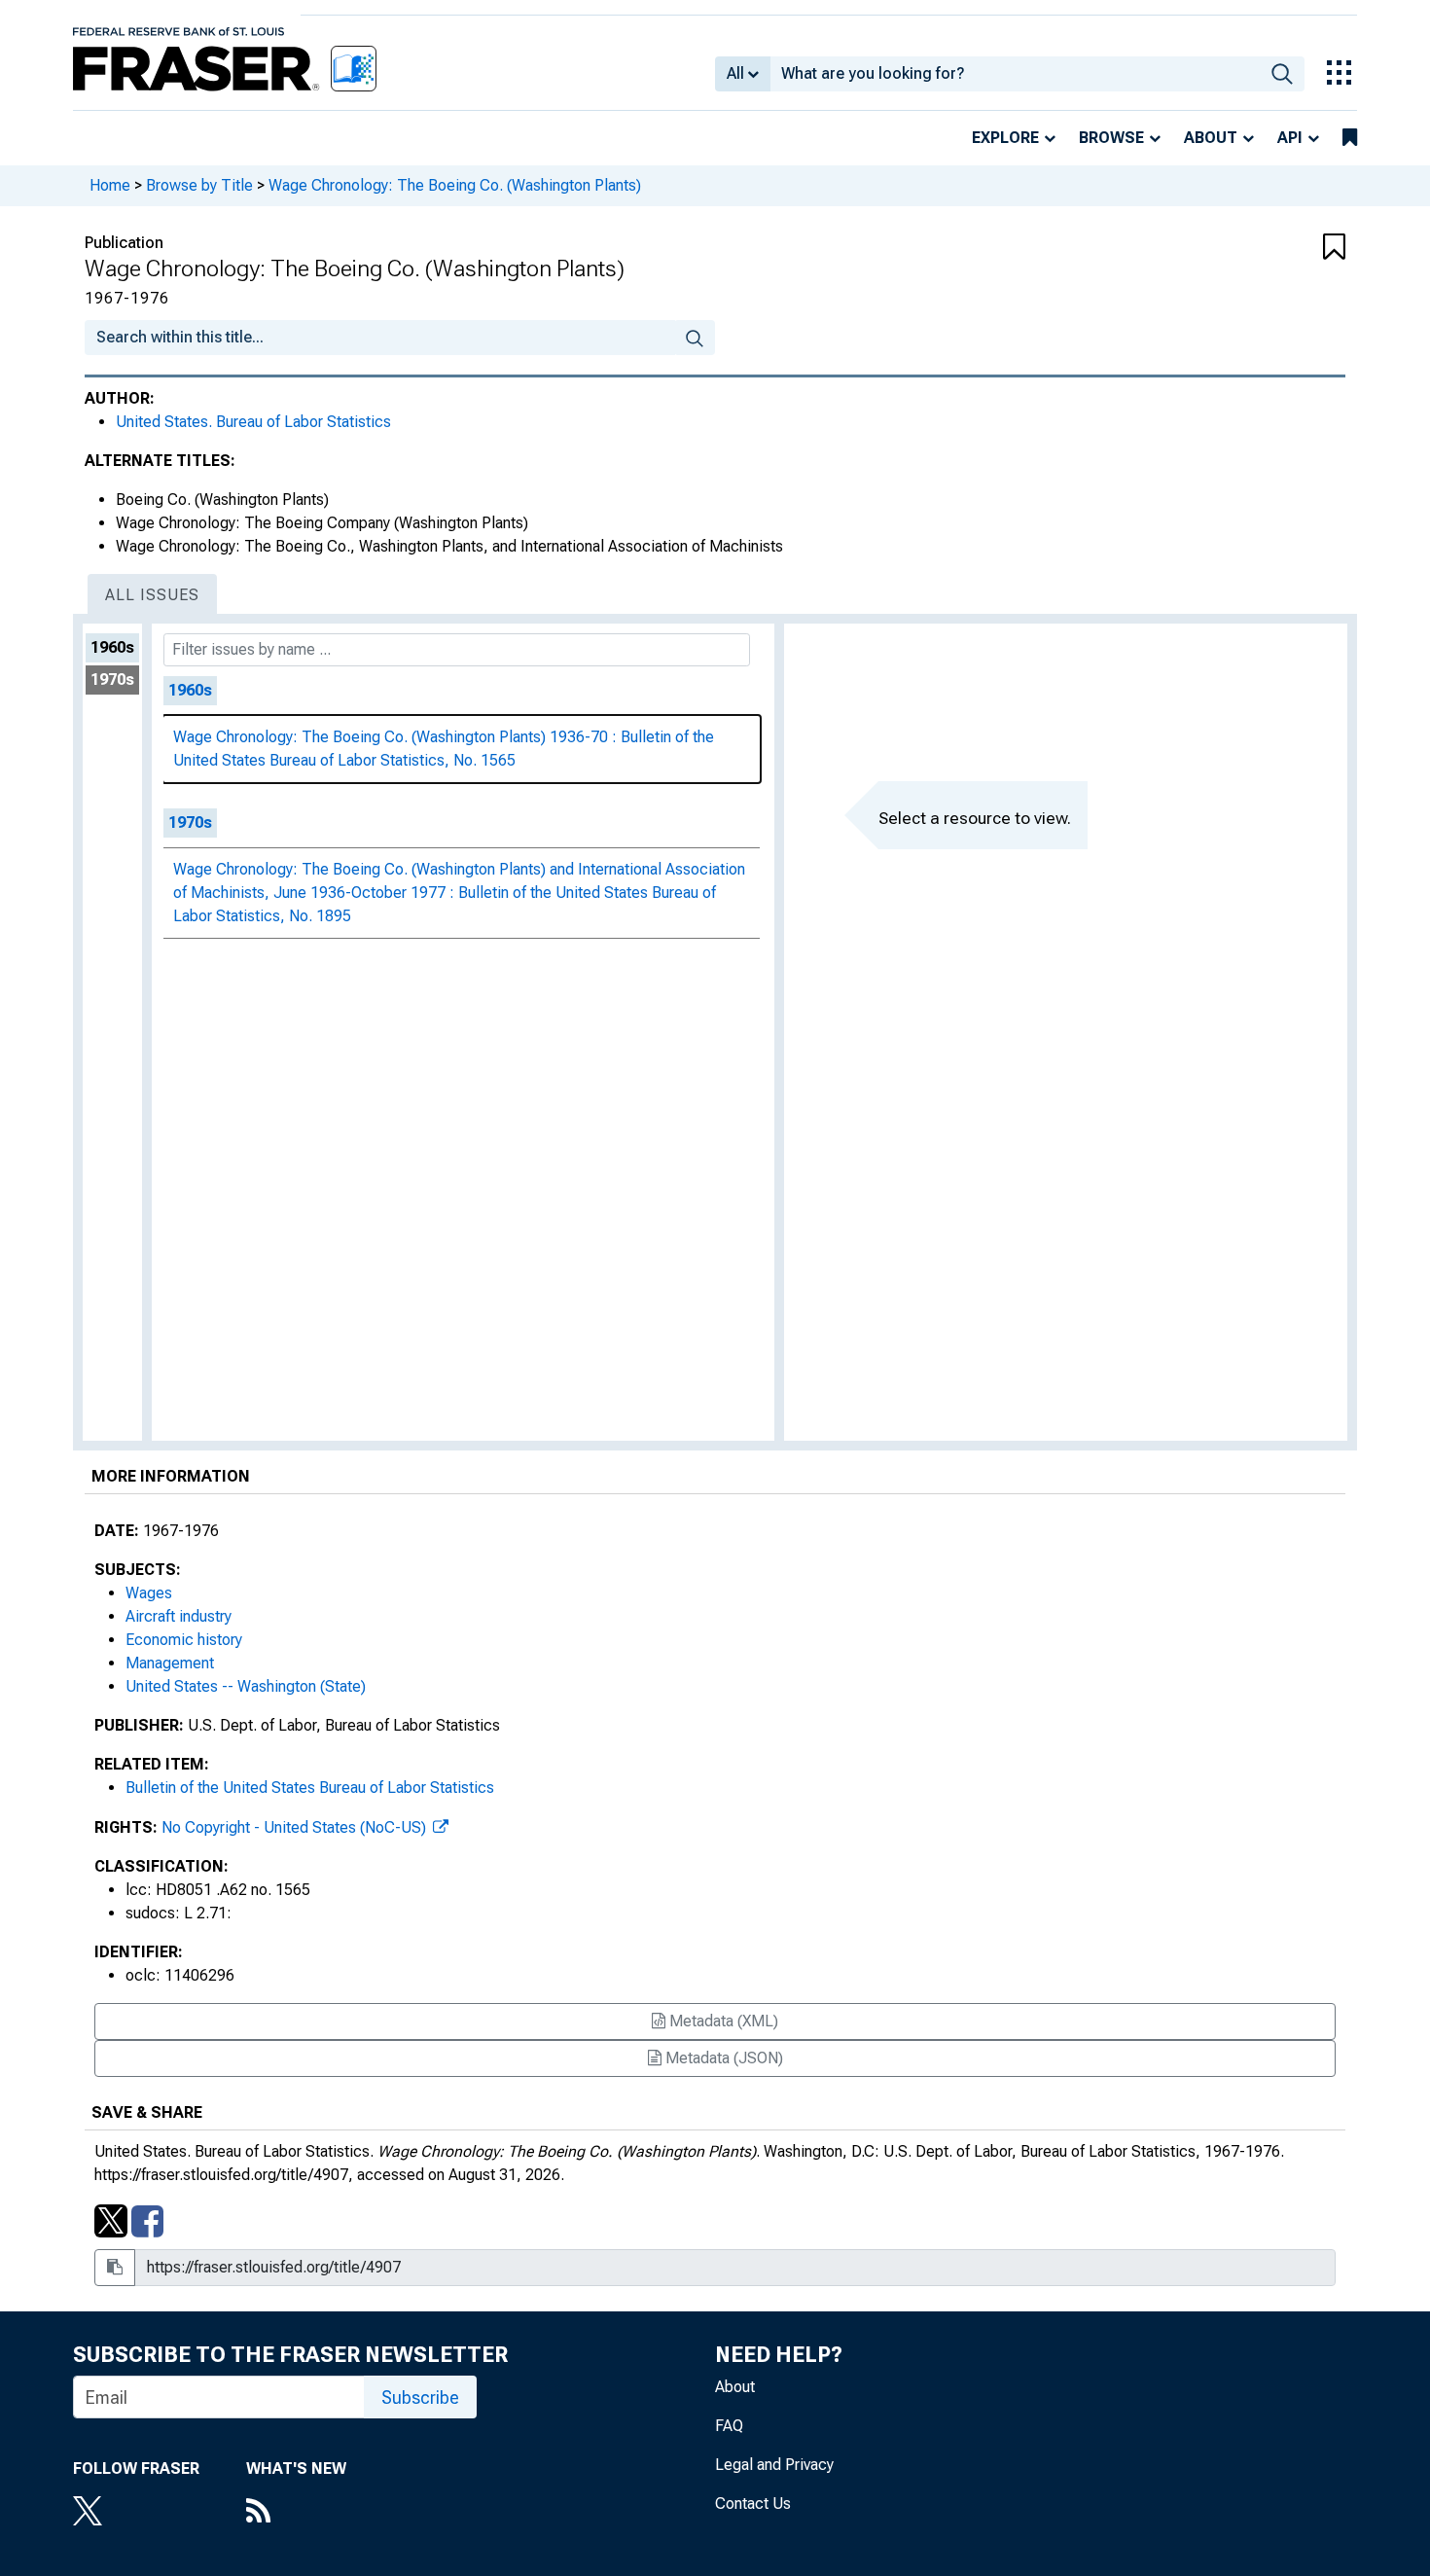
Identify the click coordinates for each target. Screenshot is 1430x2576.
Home (110, 185)
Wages (149, 1593)
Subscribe (420, 2397)
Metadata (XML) (722, 2021)
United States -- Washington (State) (246, 1686)
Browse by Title (199, 185)
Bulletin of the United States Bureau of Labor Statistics (310, 1788)
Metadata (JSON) (722, 2058)
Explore (1005, 138)
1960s (112, 647)
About (1211, 138)
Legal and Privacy (774, 2465)
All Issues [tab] (152, 595)
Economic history (184, 1640)
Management (170, 1663)
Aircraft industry (179, 1616)
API (1290, 138)
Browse (1111, 138)
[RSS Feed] (296, 2513)
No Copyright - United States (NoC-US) (296, 1827)
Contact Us (753, 2504)
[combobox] (1015, 74)
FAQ (729, 2426)
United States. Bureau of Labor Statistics (253, 422)
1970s (112, 680)
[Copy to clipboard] (115, 2268)
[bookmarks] (1350, 138)
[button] (1240, 248)
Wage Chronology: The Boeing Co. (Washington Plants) (455, 185)
